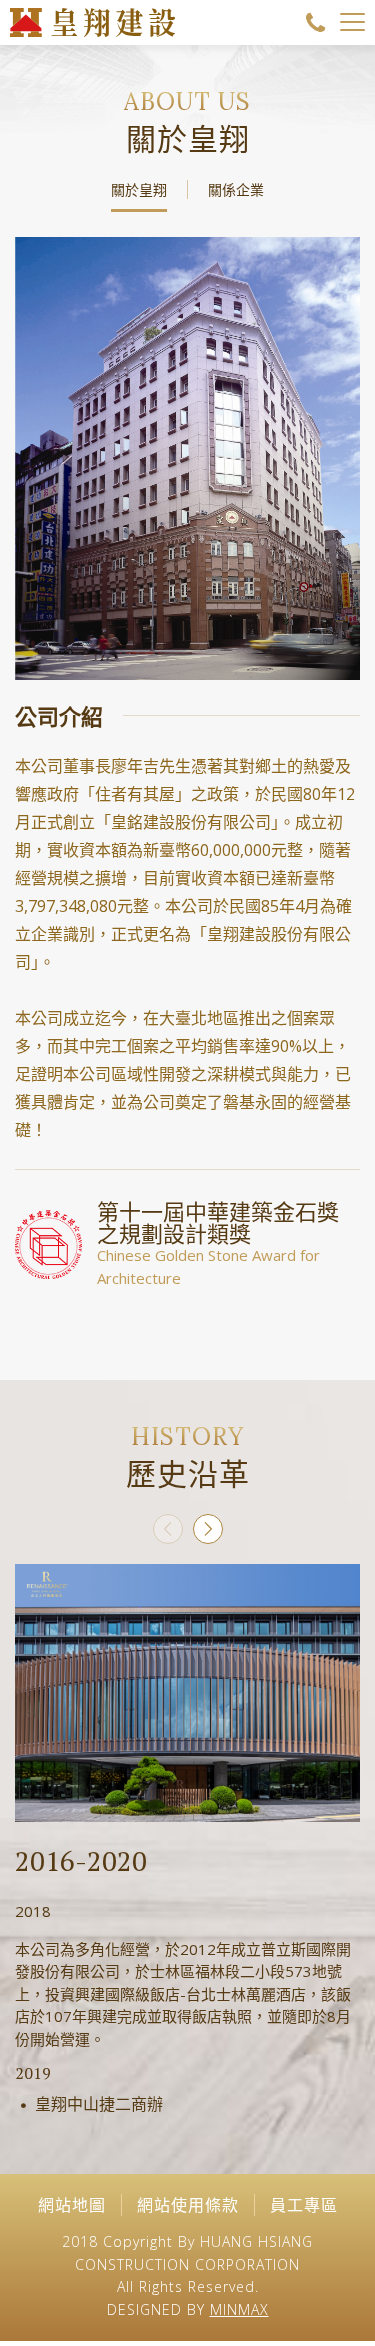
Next (208, 1529)
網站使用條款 (188, 2205)
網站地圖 (72, 2205)
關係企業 (236, 189)
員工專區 (304, 2205)
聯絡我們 (315, 23)
